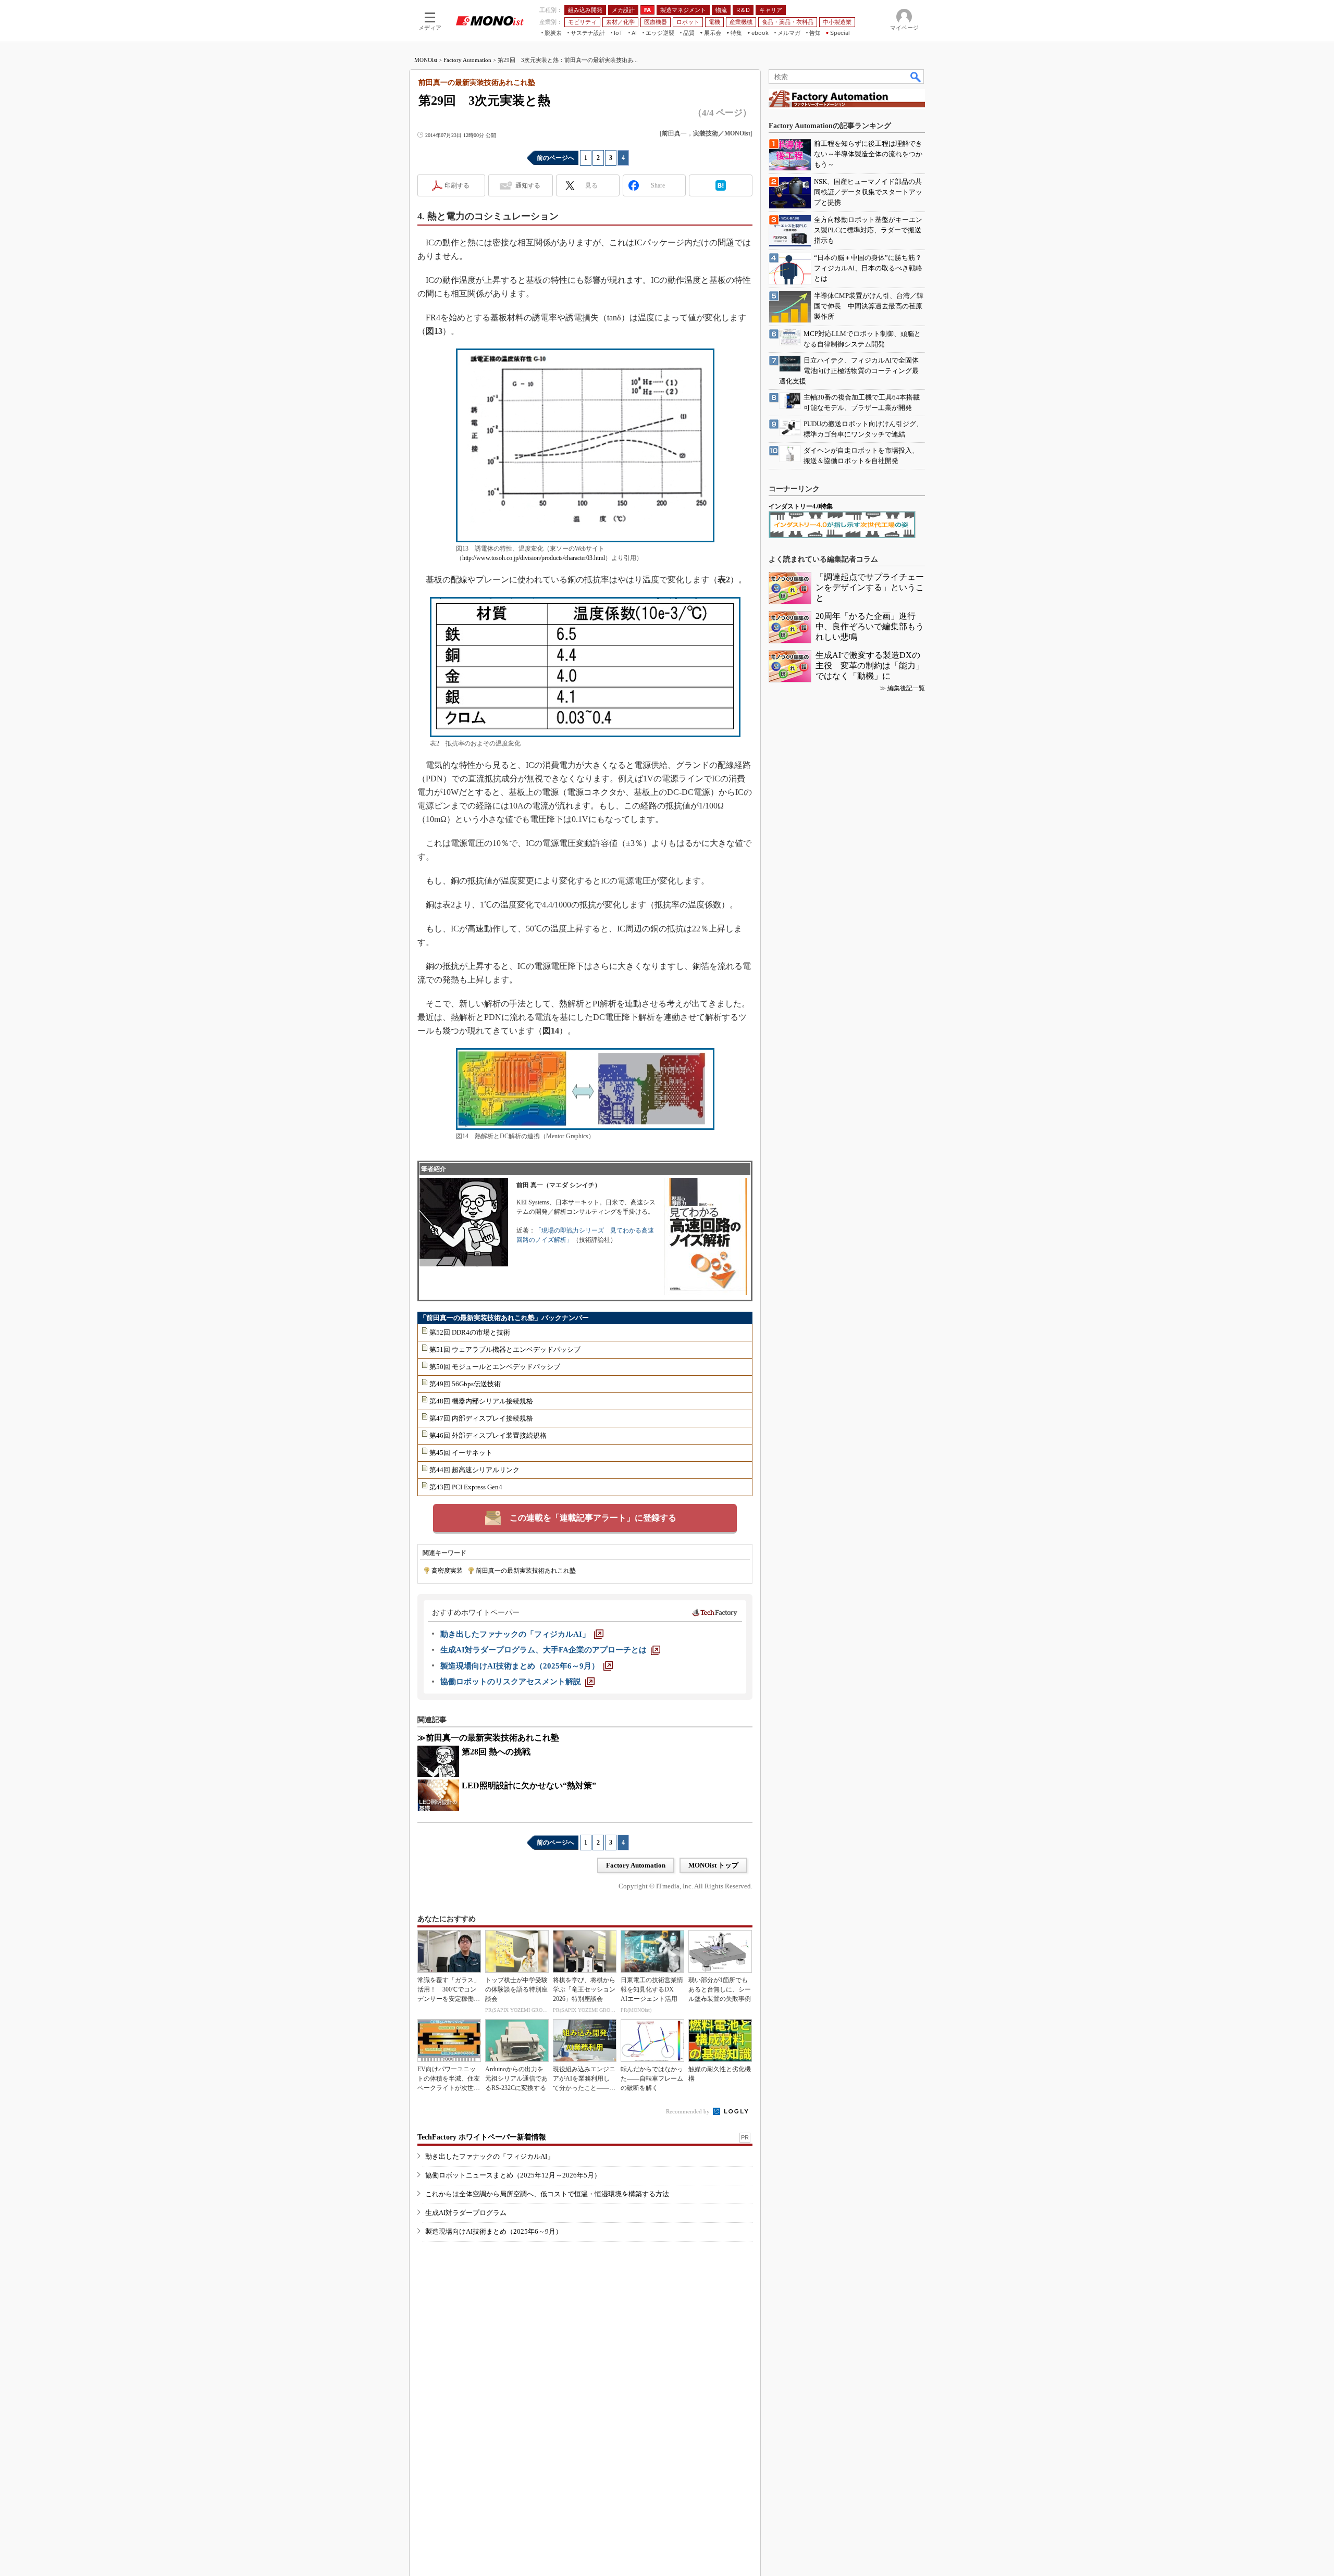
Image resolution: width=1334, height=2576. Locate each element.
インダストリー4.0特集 (801, 506)
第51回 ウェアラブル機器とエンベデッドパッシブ (505, 1349)
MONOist (426, 60)
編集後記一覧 (906, 688)
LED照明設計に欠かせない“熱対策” (529, 1785)
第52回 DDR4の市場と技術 (470, 1332)
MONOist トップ (713, 1865)
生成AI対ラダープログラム (466, 2213)
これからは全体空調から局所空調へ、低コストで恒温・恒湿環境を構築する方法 (547, 2194)
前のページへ (555, 158)
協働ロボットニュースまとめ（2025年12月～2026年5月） (513, 2175)
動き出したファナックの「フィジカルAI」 (490, 2156)
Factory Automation (467, 60)
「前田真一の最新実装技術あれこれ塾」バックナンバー (504, 1318)
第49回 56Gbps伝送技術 (465, 1384)
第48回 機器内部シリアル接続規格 (481, 1401)
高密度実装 (447, 1571)
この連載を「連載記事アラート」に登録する (593, 1518)
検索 (916, 77)
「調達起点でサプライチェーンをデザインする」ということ (870, 587)
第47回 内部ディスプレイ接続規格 (481, 1418)
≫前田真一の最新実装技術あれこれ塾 (488, 1738)
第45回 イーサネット (461, 1453)
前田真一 (674, 133)
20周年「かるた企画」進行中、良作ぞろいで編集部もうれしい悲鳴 (870, 626)
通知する (528, 185)
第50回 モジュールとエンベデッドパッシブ (495, 1367)
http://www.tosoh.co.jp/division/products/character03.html (534, 558)
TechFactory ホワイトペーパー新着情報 (482, 2137)
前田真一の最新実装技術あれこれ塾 (526, 1571)
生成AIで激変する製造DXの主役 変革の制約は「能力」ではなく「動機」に (870, 665)
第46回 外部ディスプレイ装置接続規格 (488, 1435)
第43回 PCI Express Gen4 (466, 1487)
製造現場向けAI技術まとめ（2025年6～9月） (494, 2231)
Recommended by (689, 2111)
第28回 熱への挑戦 (496, 1752)
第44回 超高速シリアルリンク (474, 1470)
